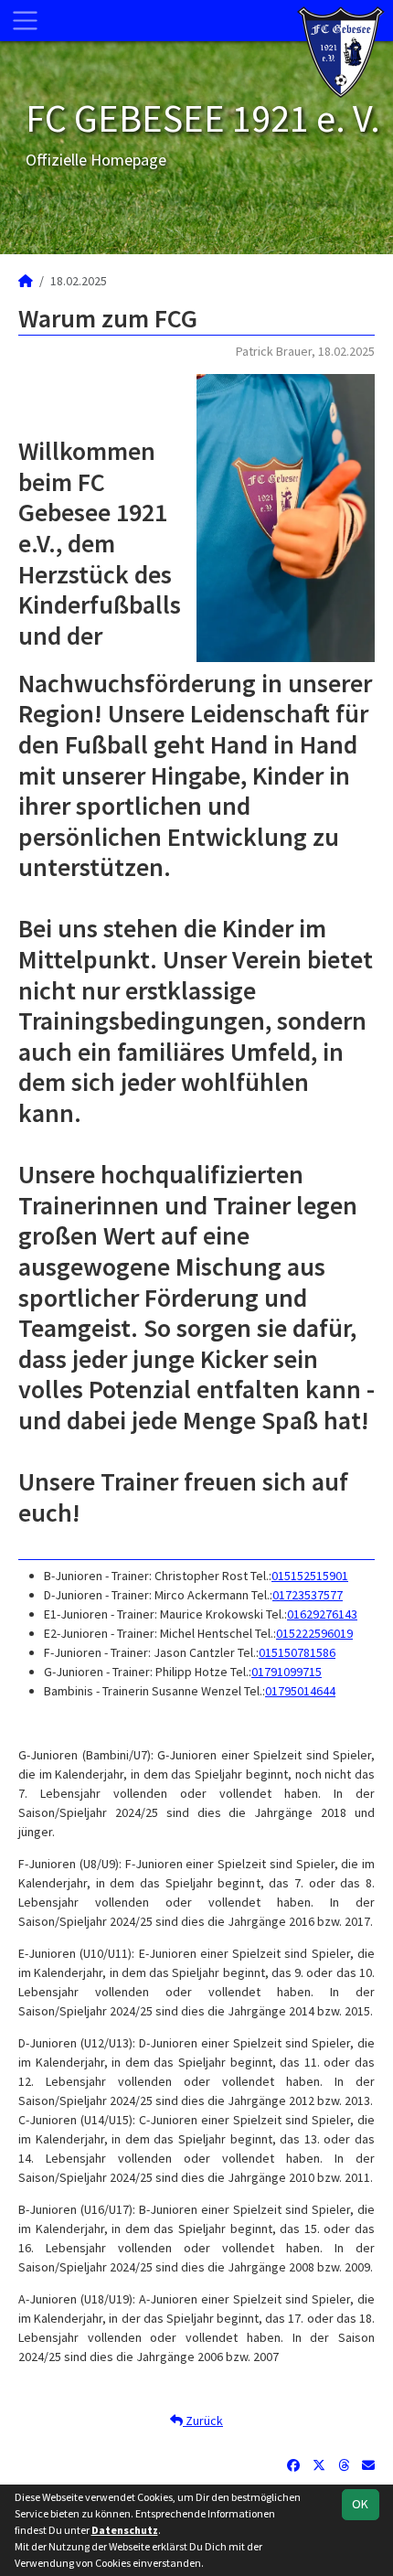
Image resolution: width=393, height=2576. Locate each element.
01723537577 (308, 1595)
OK (360, 2504)
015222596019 (314, 1633)
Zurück (203, 2421)
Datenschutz (125, 2530)
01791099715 (287, 1672)
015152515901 (310, 1576)
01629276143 (322, 1614)
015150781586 (297, 1652)
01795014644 (300, 1691)
